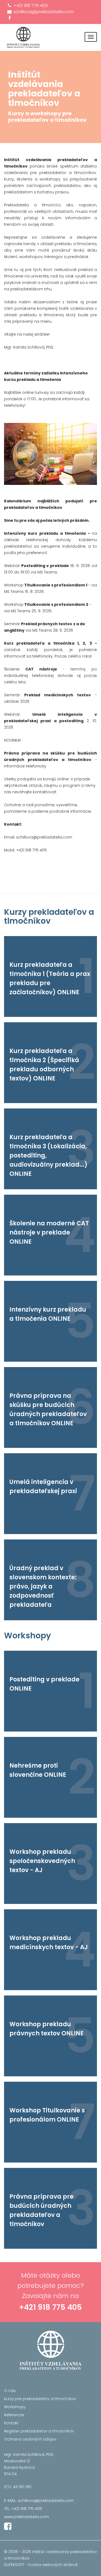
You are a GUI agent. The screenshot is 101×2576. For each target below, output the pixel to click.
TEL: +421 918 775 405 (23, 2509)
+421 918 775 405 (30, 6)
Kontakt (11, 2423)
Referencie (14, 2415)
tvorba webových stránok (53, 2565)
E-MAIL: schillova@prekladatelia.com (39, 2501)
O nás (10, 2391)
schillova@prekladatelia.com (43, 12)
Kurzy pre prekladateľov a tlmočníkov (40, 2399)
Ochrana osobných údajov (30, 2439)
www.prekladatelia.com (27, 2517)
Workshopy (15, 2407)
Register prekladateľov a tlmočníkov (39, 2431)
